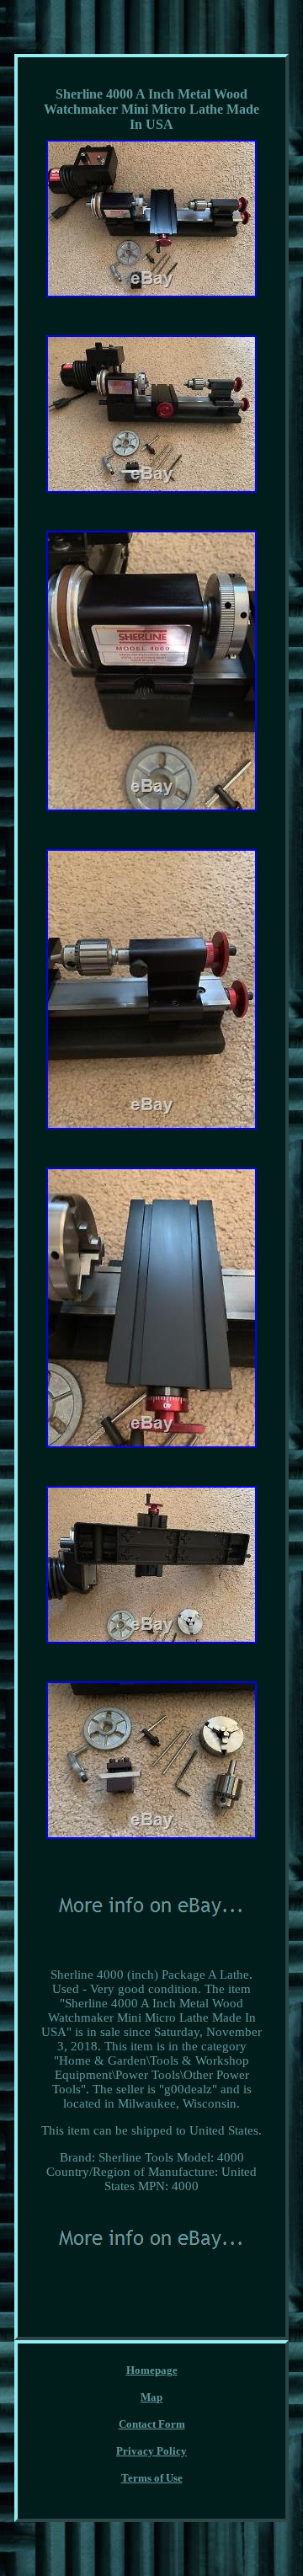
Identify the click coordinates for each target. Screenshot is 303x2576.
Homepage (152, 2370)
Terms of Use (152, 2478)
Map (151, 2397)
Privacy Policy (151, 2451)
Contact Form (152, 2424)
